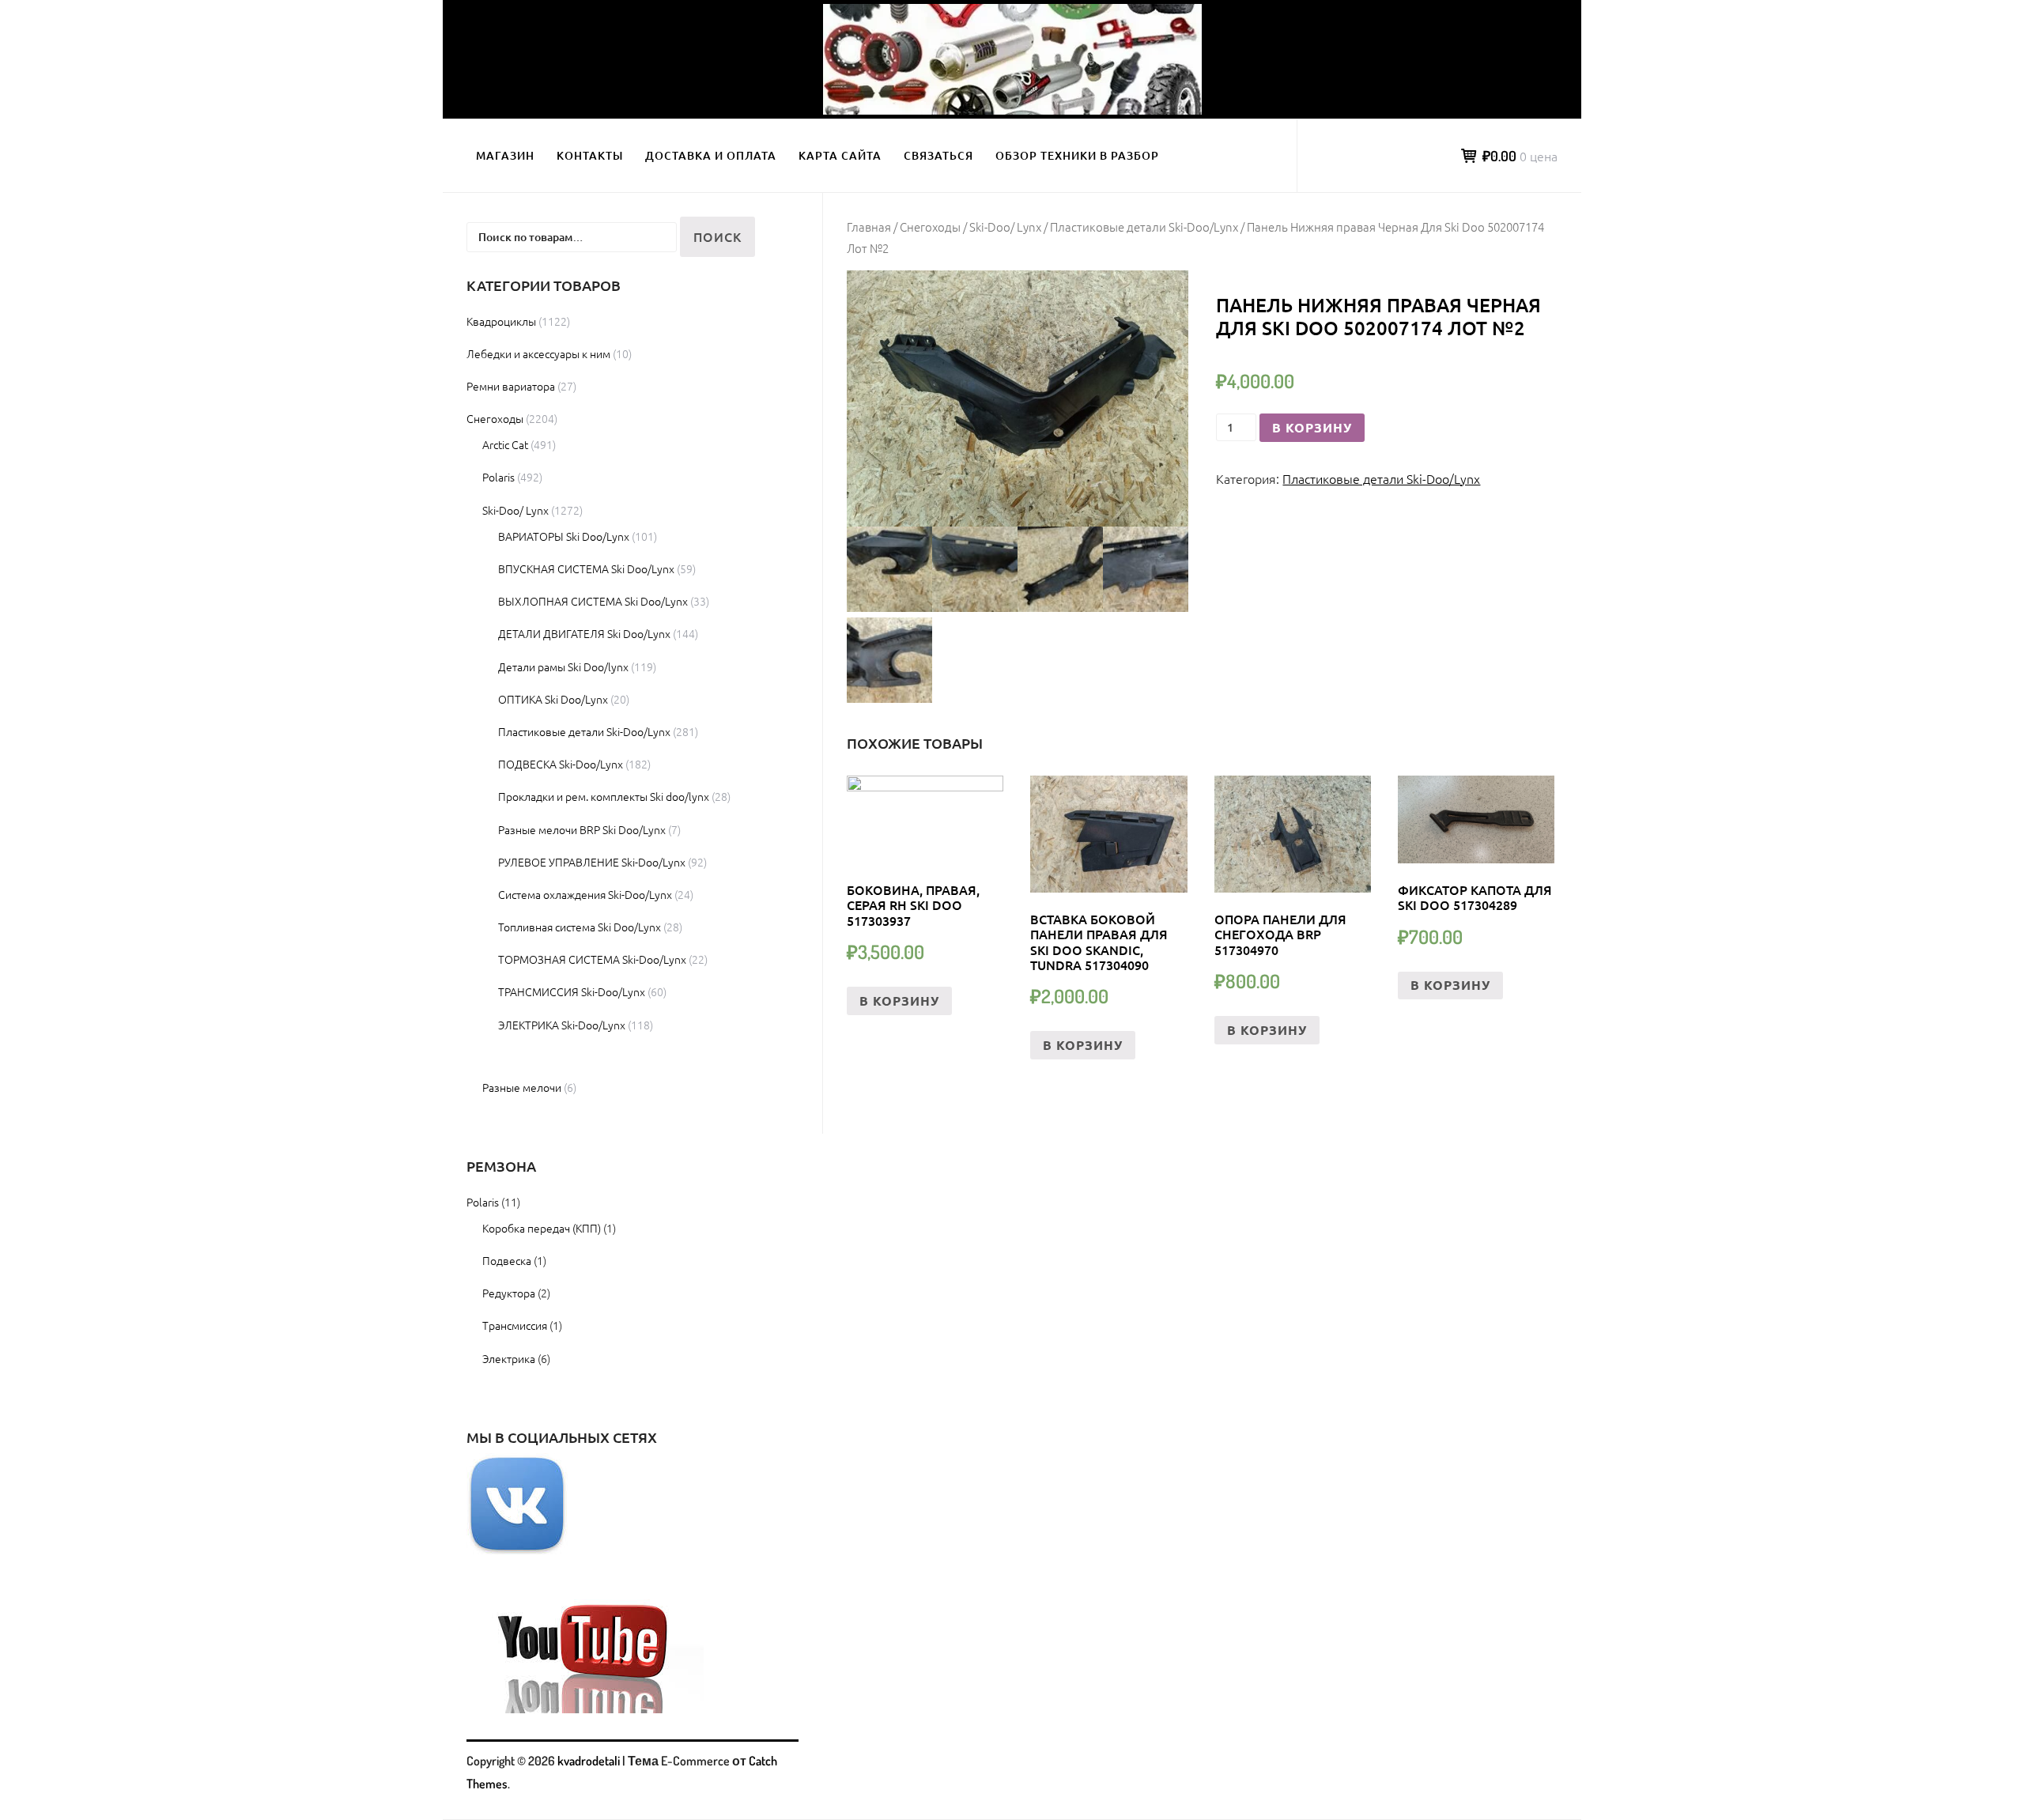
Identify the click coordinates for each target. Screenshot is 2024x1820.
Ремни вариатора (511, 386)
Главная (869, 227)
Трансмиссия (515, 1325)
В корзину (1312, 427)
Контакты (590, 155)
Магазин (505, 155)
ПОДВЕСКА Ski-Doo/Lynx (561, 764)
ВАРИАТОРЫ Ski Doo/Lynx (564, 536)
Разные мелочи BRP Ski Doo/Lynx (582, 829)
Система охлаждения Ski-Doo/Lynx (585, 894)
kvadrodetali (589, 1761)
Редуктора (509, 1293)
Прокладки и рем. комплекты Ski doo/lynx (604, 796)
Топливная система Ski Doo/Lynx (580, 927)
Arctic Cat (505, 444)
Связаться (938, 155)
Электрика (509, 1358)
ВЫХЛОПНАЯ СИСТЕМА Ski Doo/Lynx (593, 601)
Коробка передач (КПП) (542, 1228)
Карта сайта (840, 155)
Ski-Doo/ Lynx (1005, 227)
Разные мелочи (522, 1087)
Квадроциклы (501, 321)
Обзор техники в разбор (1077, 155)
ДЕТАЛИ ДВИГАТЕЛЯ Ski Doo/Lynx (584, 633)
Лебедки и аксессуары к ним (538, 353)
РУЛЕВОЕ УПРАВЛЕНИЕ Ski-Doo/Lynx (592, 862)
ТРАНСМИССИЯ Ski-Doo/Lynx (572, 991)
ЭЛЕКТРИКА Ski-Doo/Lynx (562, 1025)
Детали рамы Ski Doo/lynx (563, 666)
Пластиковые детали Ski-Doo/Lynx (1144, 227)
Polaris (498, 477)
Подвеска (507, 1260)
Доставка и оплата (711, 155)
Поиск (717, 236)
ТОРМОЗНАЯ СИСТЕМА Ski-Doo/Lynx (592, 959)
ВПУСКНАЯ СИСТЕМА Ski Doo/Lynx (586, 568)
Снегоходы (930, 227)
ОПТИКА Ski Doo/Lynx (553, 699)
